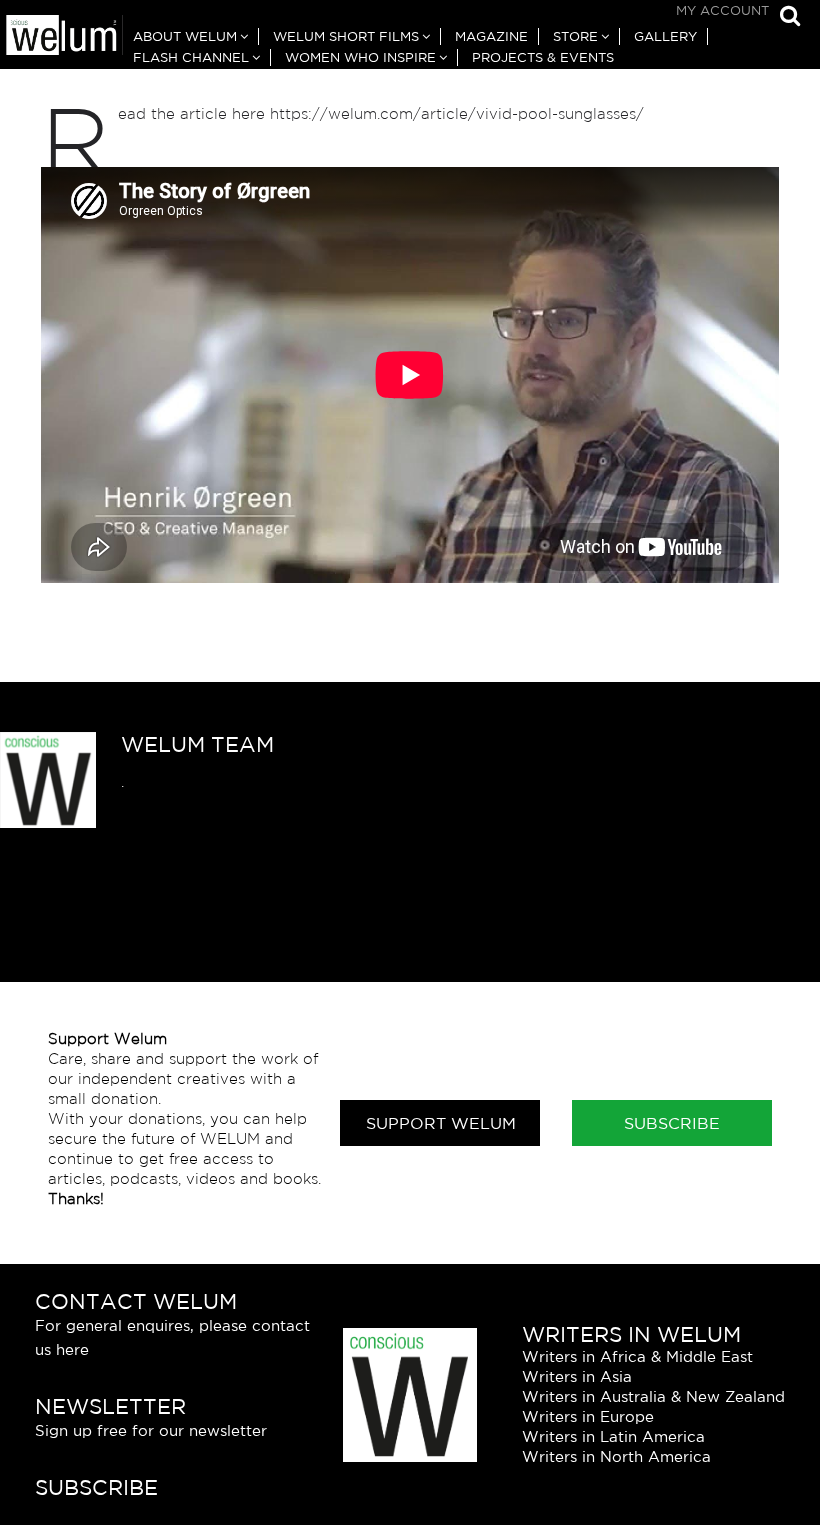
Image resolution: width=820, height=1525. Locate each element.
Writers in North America (616, 1456)
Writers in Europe (588, 1416)
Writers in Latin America (613, 1436)
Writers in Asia (577, 1376)
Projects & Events (543, 57)
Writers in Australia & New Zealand (653, 1396)
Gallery (665, 36)
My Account (722, 10)
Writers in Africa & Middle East (637, 1356)
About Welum (185, 36)
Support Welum (441, 1123)
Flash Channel (191, 57)
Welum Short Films (346, 36)
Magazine (491, 36)
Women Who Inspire (360, 57)
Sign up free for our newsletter (151, 1430)
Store (575, 36)
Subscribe (672, 1123)
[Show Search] (785, 17)
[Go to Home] (61, 37)
